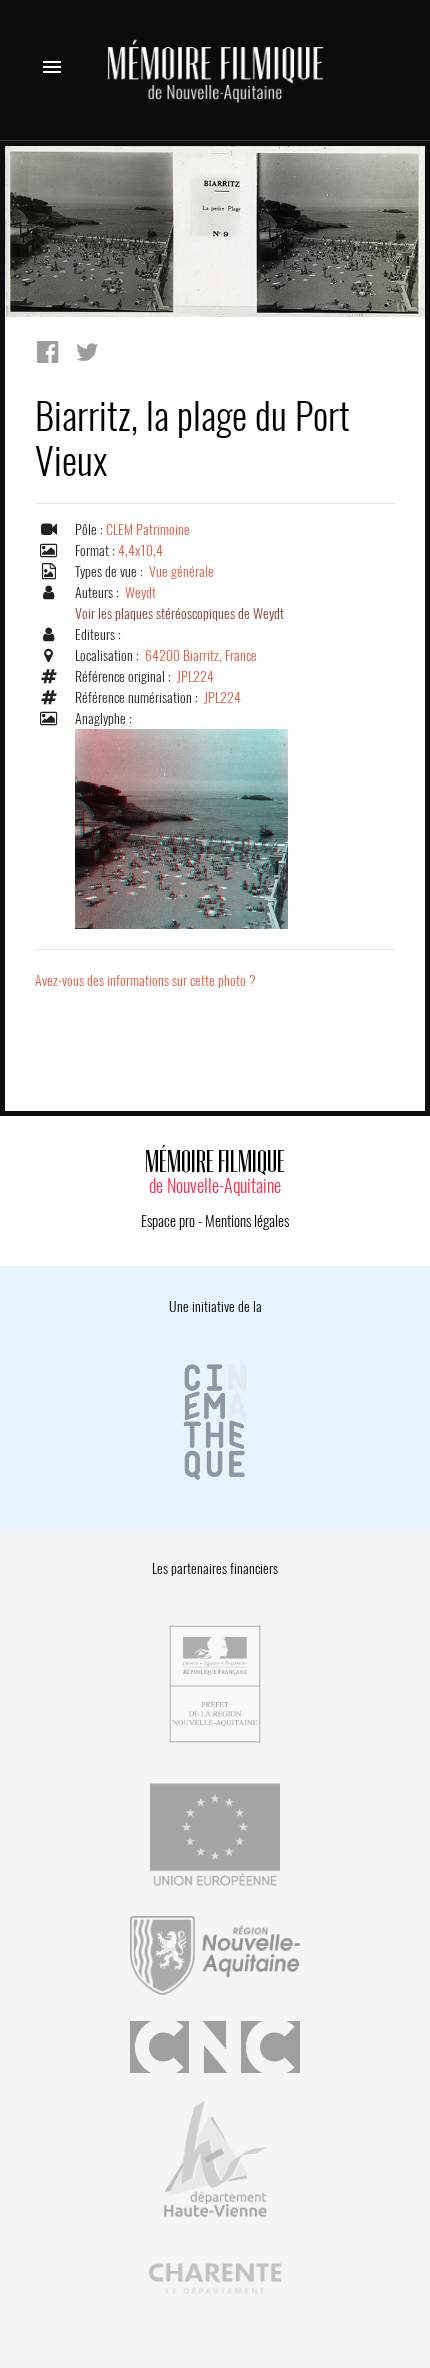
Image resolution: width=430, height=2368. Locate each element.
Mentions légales (247, 1221)
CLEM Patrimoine (148, 529)
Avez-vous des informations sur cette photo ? (145, 980)
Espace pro (168, 1221)
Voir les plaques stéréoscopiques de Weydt (179, 613)
